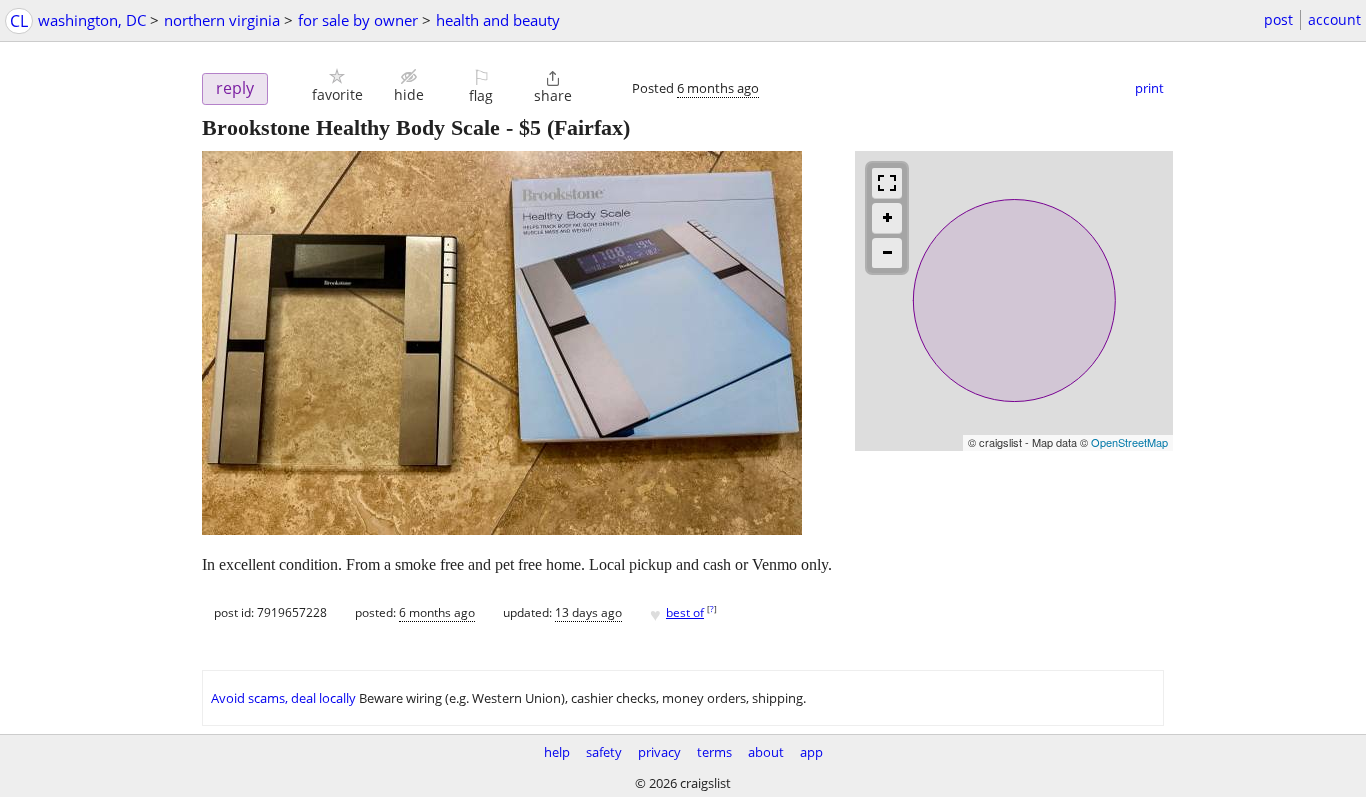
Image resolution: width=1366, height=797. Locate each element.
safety (604, 752)
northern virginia (222, 20)
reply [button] (235, 88)
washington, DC (92, 20)
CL (19, 21)
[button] (337, 85)
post (1278, 19)
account (1334, 19)
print (1149, 88)
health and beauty (498, 20)
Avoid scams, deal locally (283, 698)
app (811, 752)
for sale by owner (358, 20)
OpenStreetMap (1129, 442)
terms (714, 752)
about (766, 752)
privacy (659, 752)
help (557, 752)
